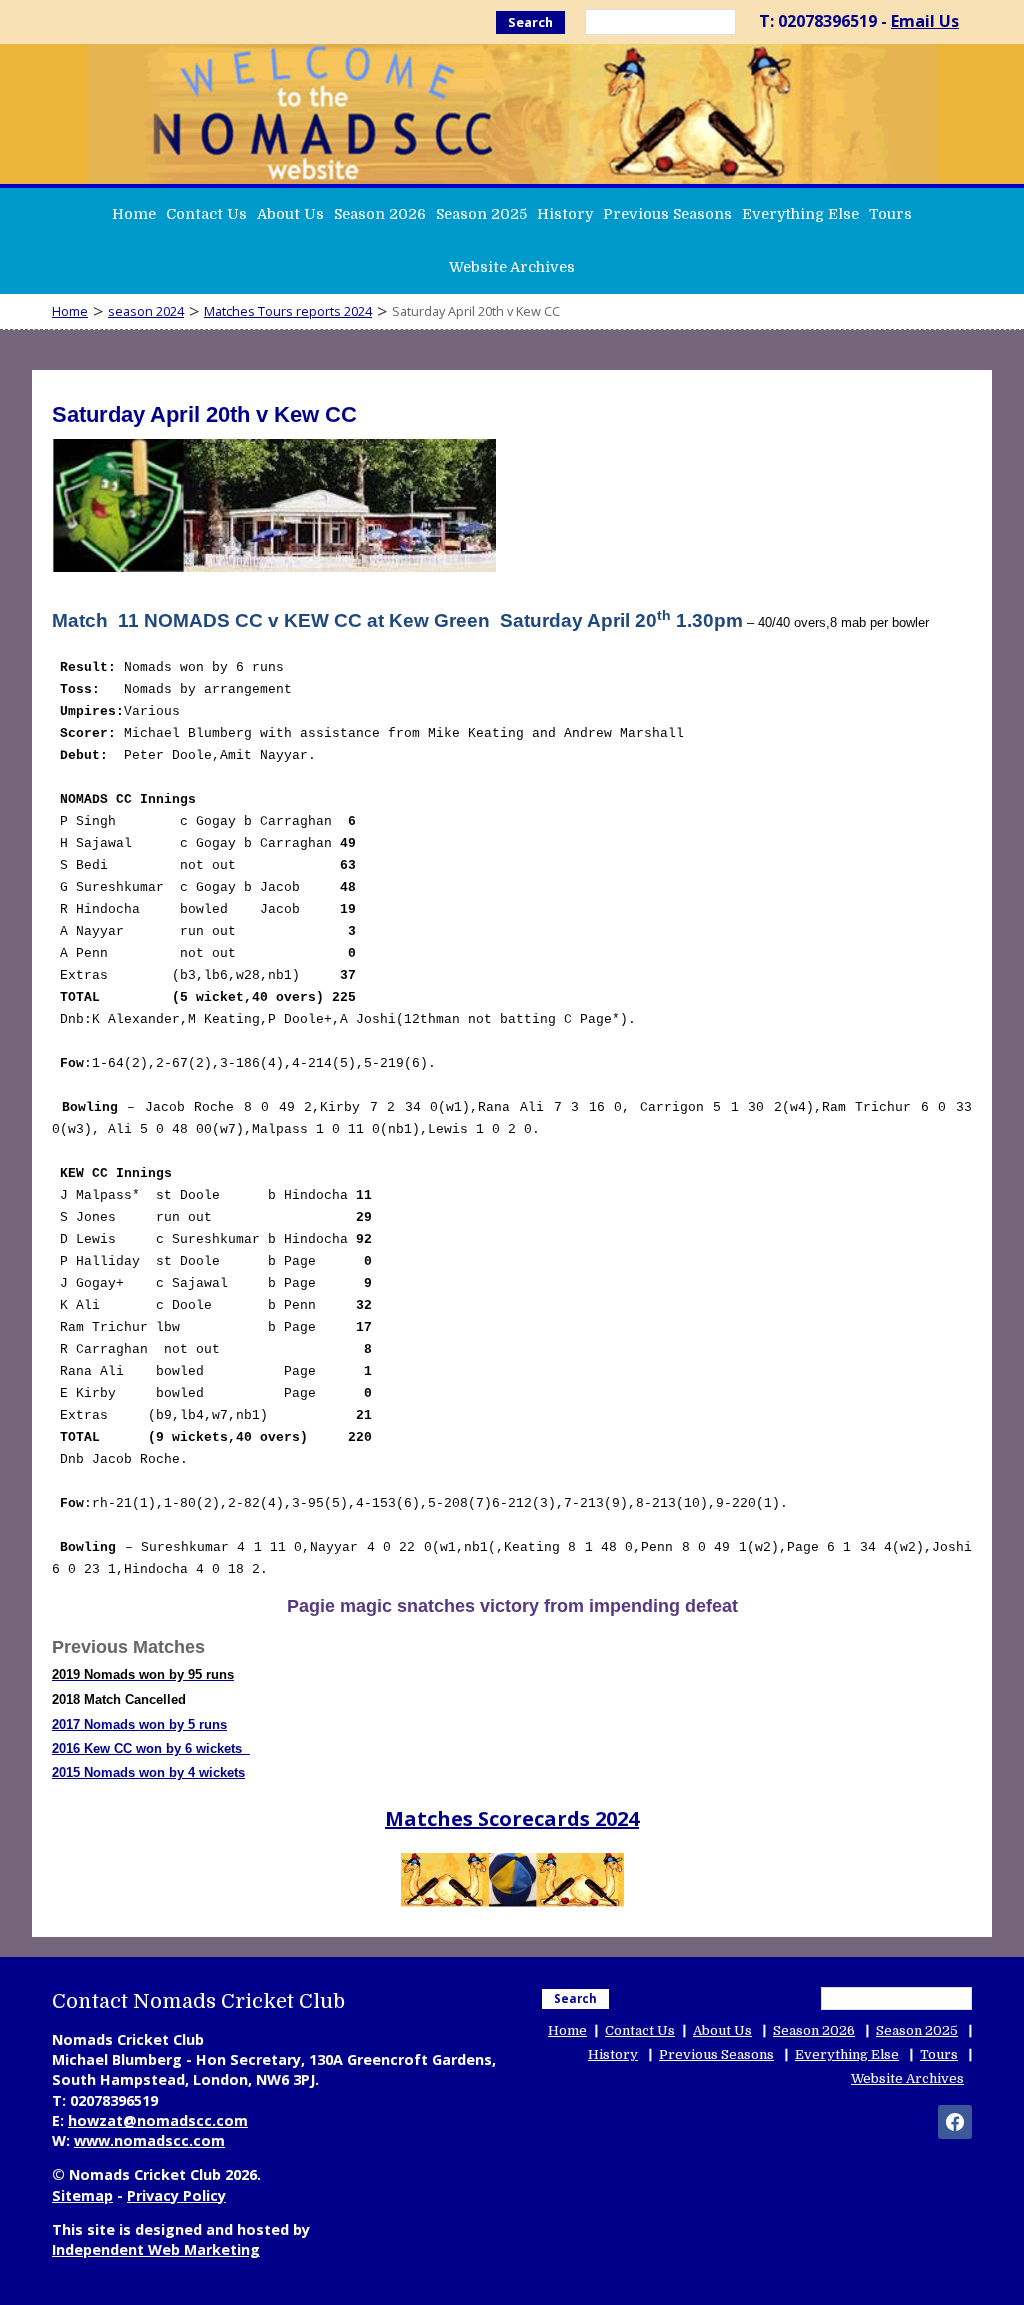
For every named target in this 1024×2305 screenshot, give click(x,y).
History (565, 214)
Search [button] (530, 22)
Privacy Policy (176, 2195)
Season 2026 (380, 214)
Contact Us (206, 214)
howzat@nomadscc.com (158, 2120)
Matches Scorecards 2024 (512, 1818)
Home (134, 214)
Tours (890, 214)
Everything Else (800, 214)
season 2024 (146, 311)
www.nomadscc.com (149, 2140)
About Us (290, 214)
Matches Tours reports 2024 (288, 311)
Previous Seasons (667, 214)
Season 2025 (481, 214)
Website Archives (512, 267)
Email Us (925, 21)
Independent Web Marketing (156, 2249)
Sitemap (82, 2195)
